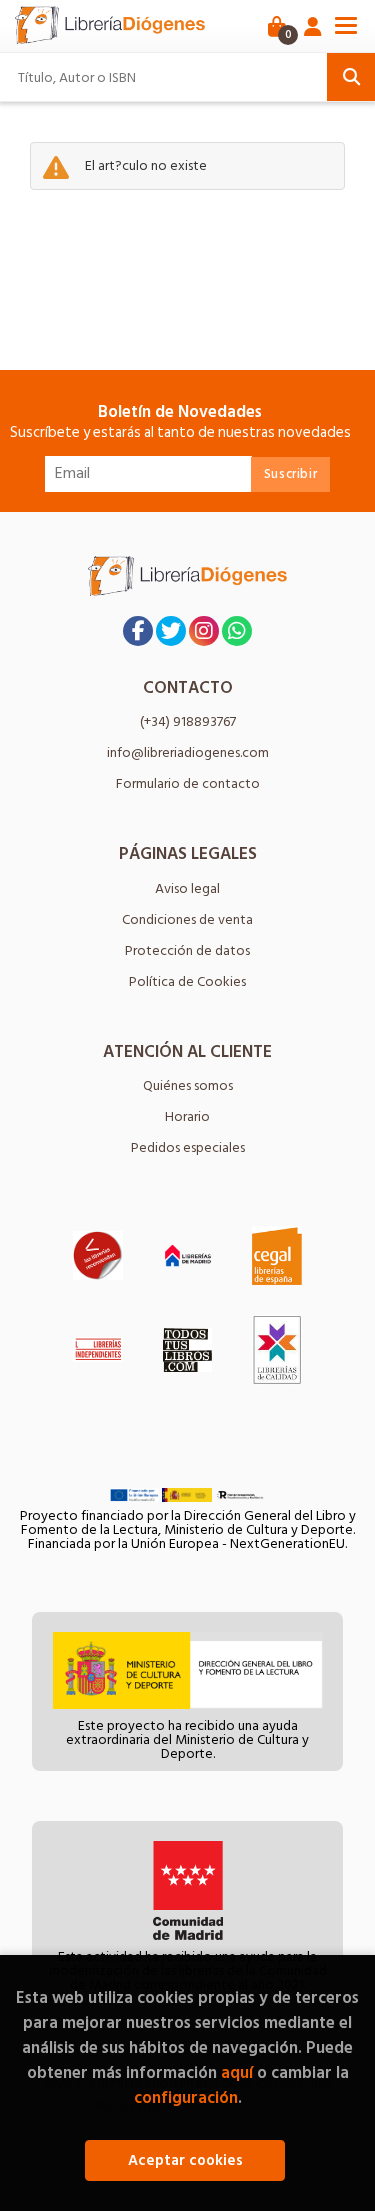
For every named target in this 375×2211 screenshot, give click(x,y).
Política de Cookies (187, 981)
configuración (186, 2097)
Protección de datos (187, 950)
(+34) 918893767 (188, 721)
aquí (237, 2072)
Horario (187, 1116)
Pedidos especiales (188, 1147)
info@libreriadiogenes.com (188, 752)
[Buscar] (351, 77)
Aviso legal (187, 888)
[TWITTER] (171, 631)
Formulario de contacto (188, 783)
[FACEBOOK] (138, 631)
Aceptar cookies (185, 2160)
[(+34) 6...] (237, 631)
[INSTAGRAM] (204, 631)
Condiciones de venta (187, 919)
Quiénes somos (188, 1085)
